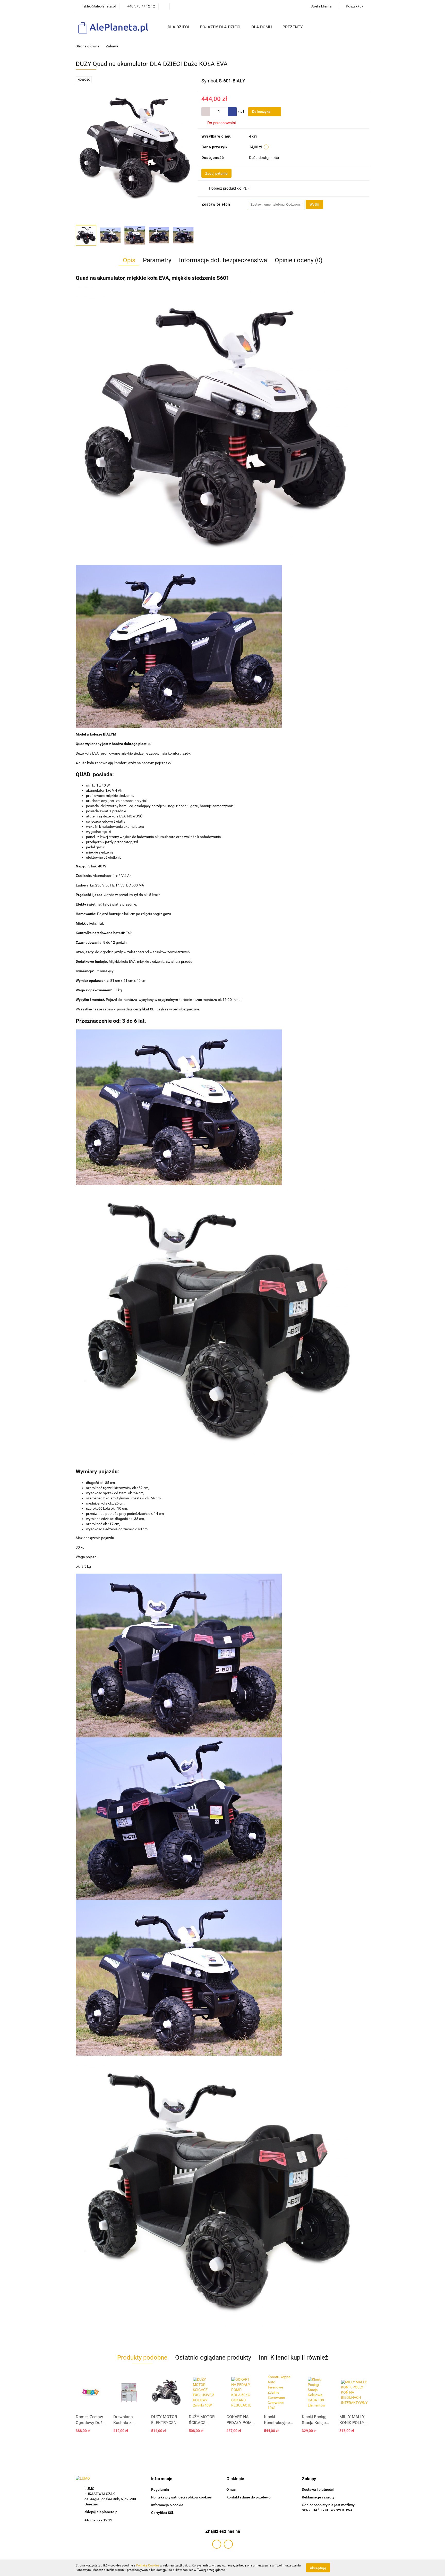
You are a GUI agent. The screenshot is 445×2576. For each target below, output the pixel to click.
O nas (231, 2489)
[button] (162, 2479)
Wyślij (314, 204)
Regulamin (160, 2489)
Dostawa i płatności (318, 2489)
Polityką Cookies (148, 2565)
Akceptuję (318, 2568)
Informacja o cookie (167, 2505)
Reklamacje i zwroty (318, 2497)
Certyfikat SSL (163, 2513)
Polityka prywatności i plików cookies (181, 2497)
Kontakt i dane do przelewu (249, 2497)
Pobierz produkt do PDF (229, 188)
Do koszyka (262, 112)
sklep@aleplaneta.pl (101, 2512)
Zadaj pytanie (216, 173)
